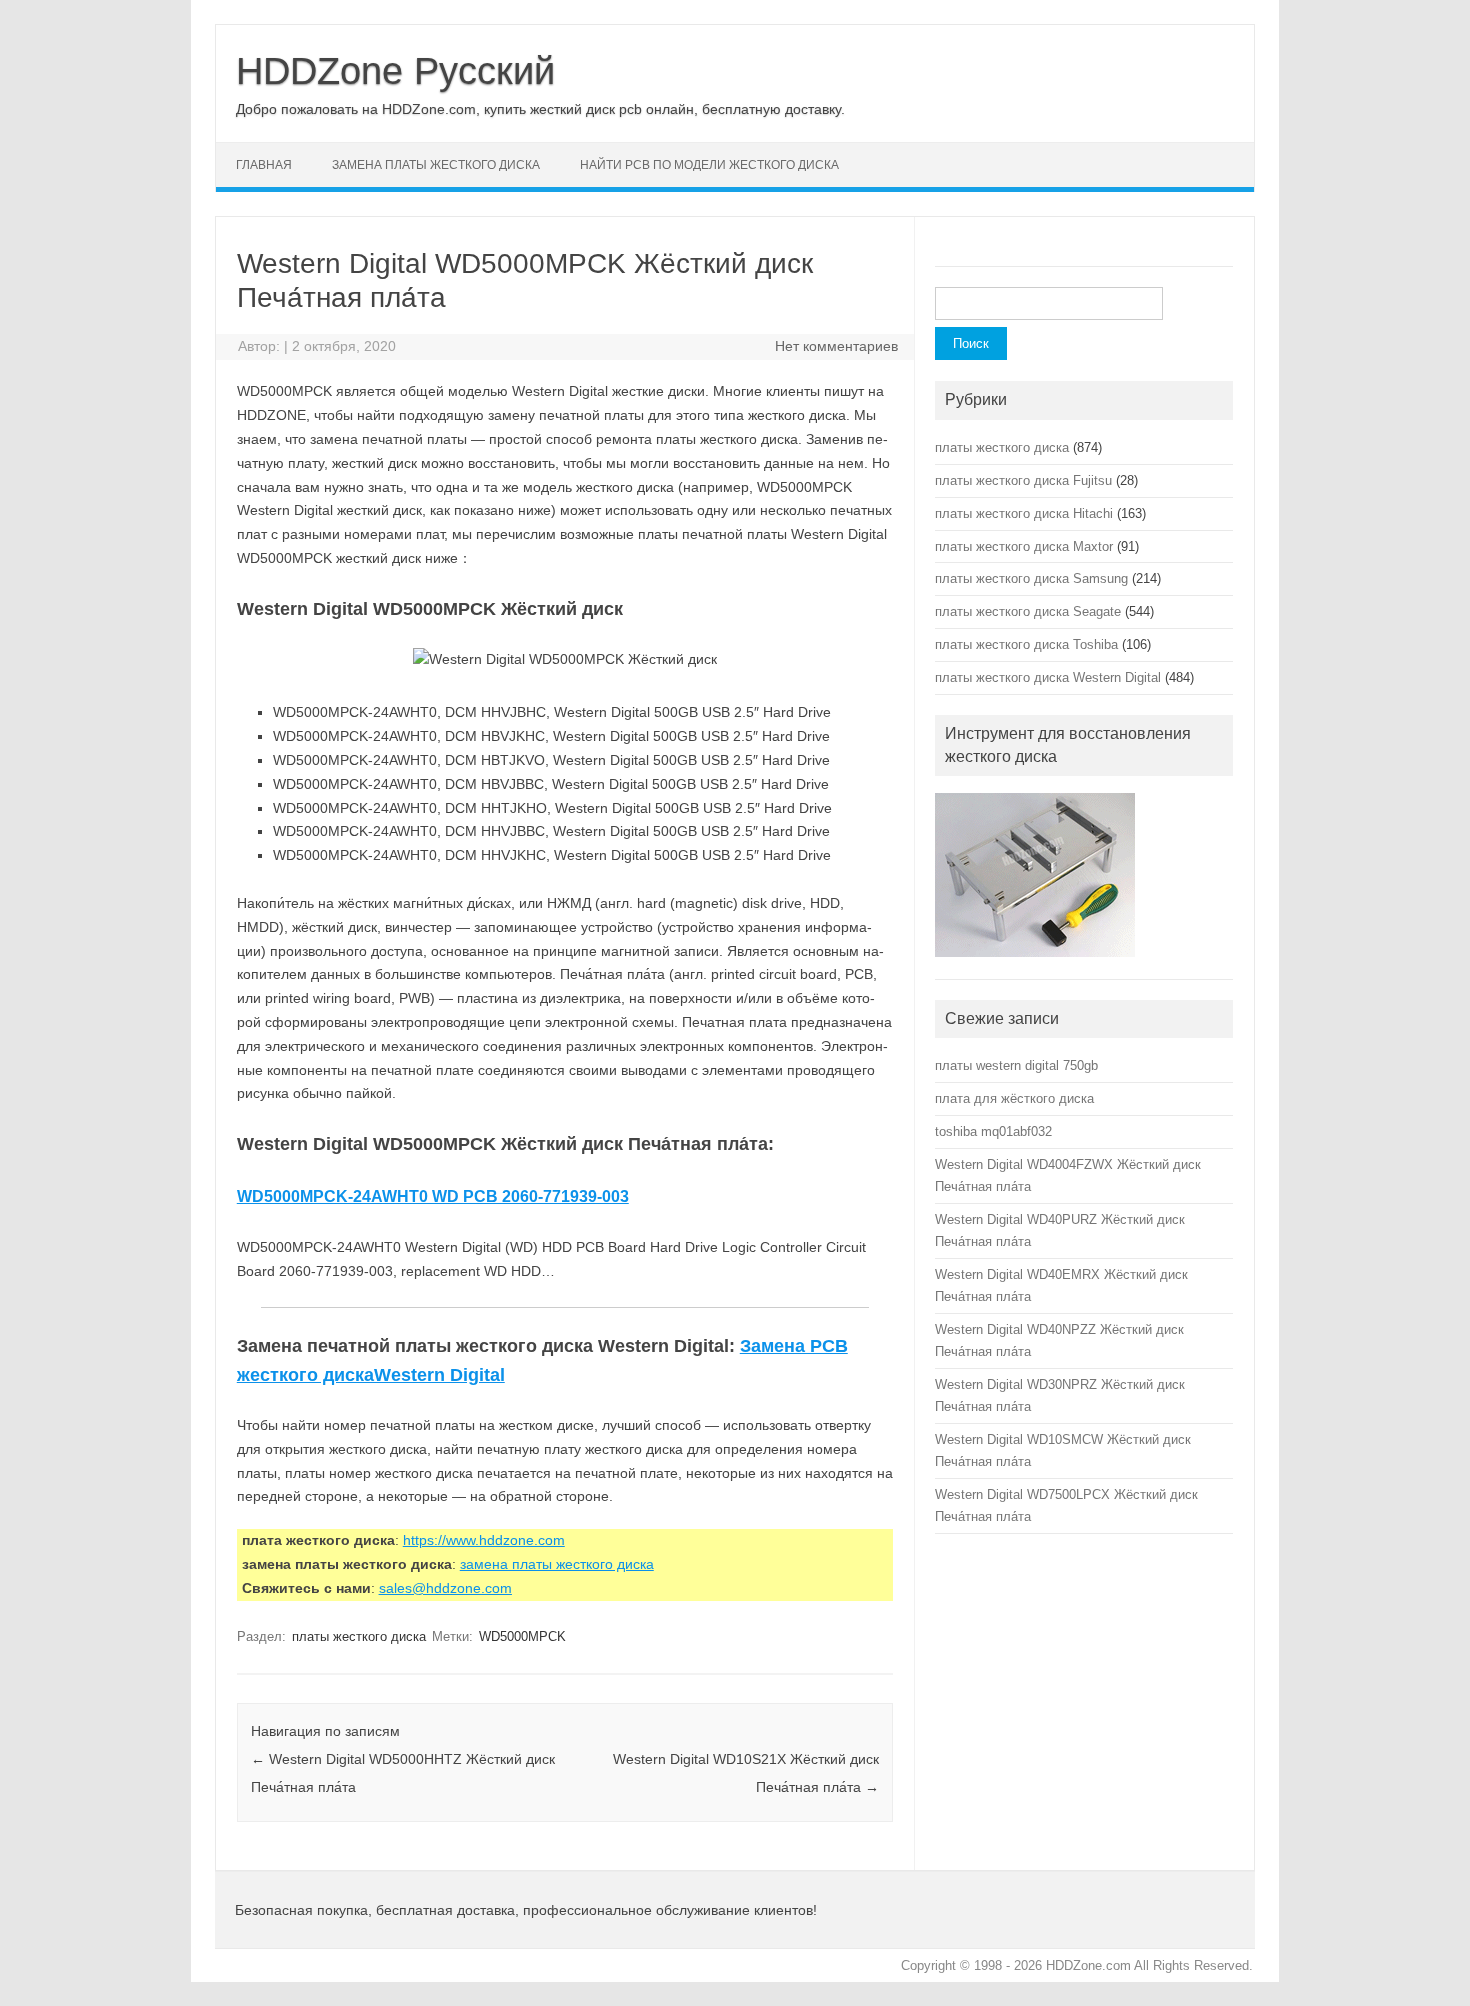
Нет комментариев (836, 346)
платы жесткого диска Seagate (1028, 611)
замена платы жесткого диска (436, 165)
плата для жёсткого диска (1014, 1098)
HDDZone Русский (395, 71)
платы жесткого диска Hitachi (1024, 513)
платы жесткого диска (359, 1636)
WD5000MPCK (522, 1636)
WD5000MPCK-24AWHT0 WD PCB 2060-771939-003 (433, 1196)
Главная (264, 165)
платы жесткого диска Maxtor (1024, 546)
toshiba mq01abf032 (993, 1131)
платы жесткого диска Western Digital (1048, 677)
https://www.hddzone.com (484, 1540)
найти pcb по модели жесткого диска (709, 165)
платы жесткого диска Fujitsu (1023, 480)
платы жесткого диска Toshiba (1026, 644)
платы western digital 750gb (1016, 1065)
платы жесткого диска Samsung (1031, 578)
